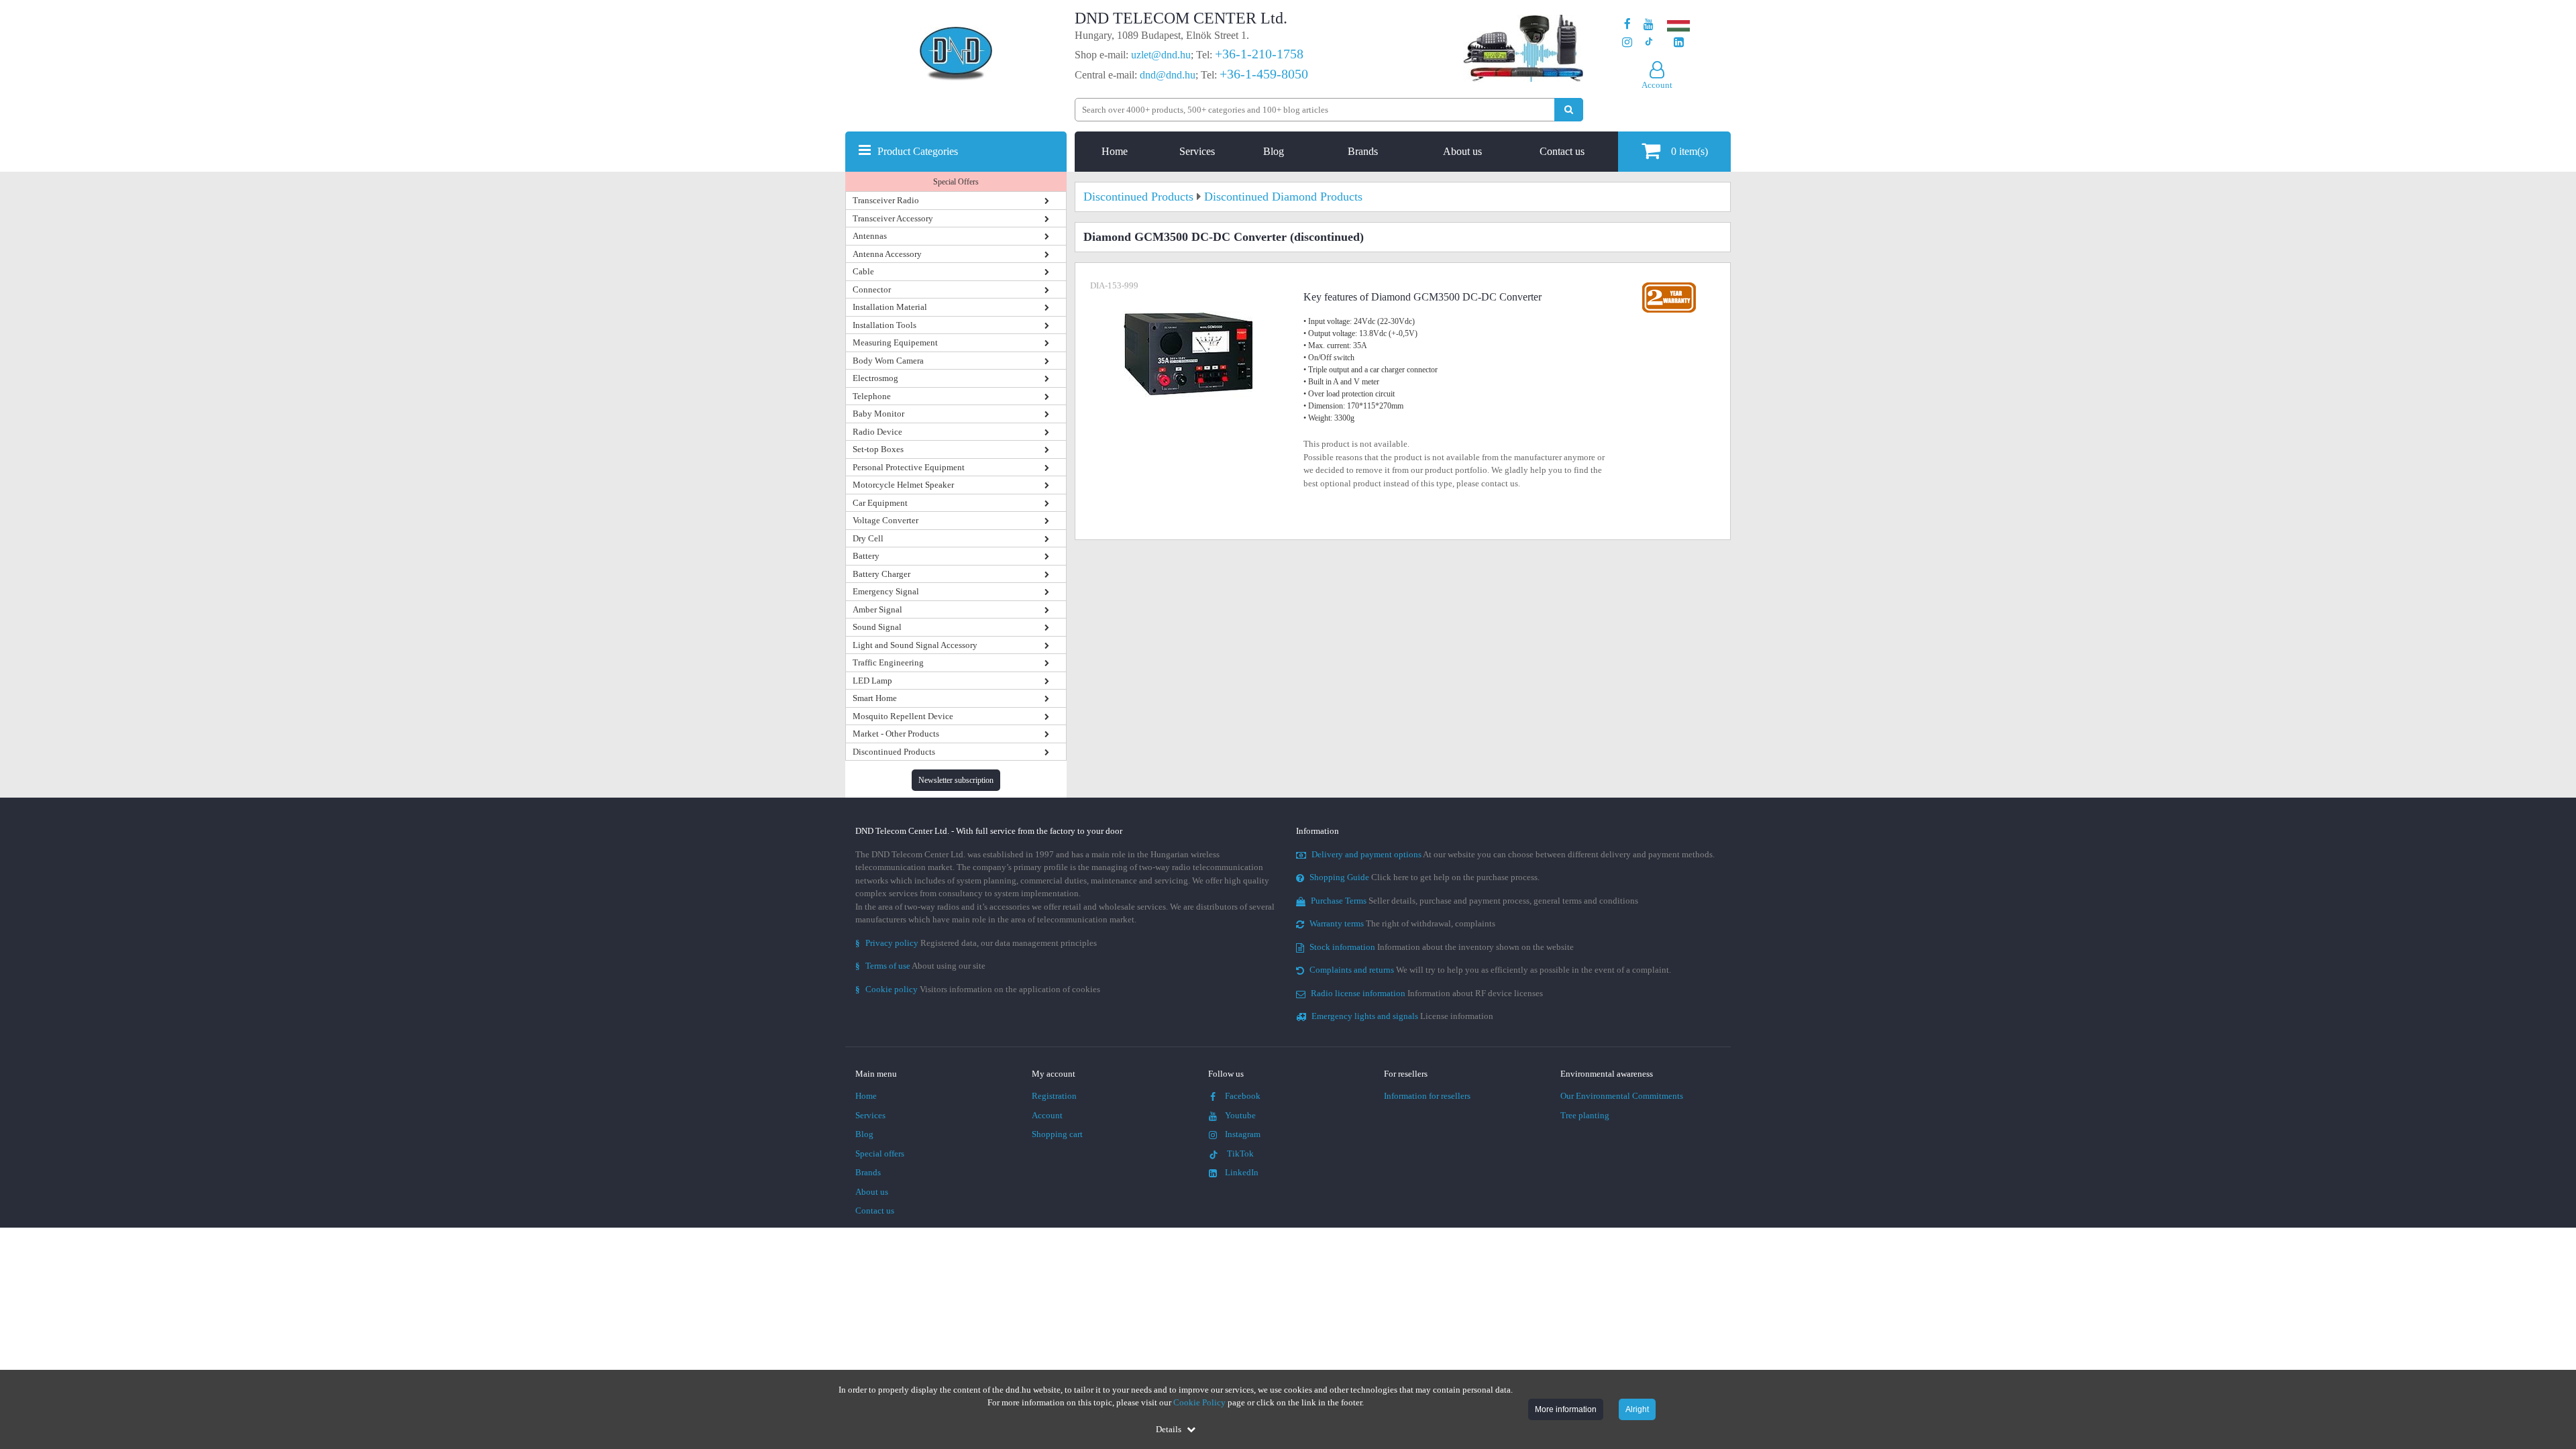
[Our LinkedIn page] (1679, 43)
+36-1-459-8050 (1264, 74)
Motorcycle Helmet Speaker (903, 485)
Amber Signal (877, 609)
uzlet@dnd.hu (1161, 55)
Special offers (880, 1153)
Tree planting (1585, 1115)
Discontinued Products (894, 752)
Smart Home (875, 698)
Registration (1054, 1096)
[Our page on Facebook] (1627, 24)
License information (1402, 1016)
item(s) (1689, 151)
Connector (872, 289)
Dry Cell (868, 538)
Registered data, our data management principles (976, 943)
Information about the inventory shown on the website (1442, 947)
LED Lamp (872, 681)
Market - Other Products (896, 734)
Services (1197, 151)
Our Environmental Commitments (1622, 1096)
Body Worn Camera (888, 361)
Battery (866, 556)
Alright (1637, 1409)
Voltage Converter (885, 520)
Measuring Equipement (895, 342)
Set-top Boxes (878, 449)
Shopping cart (1057, 1134)
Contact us (1562, 151)
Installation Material (890, 307)
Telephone (872, 396)
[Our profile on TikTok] (1649, 43)
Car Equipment (880, 503)
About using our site (920, 966)
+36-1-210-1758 (1259, 54)
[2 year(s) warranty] (1669, 285)
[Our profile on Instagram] (1627, 43)
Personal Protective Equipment (909, 467)
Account (1047, 1115)
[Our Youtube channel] (1649, 24)
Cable (863, 271)
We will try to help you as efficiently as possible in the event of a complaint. (1490, 970)
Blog (1274, 151)
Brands (1363, 151)
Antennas (870, 236)
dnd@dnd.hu (1168, 75)
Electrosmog (875, 378)
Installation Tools (884, 325)
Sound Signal (877, 627)
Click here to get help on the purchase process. (1425, 877)
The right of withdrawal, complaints (1402, 923)
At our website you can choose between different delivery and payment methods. (1513, 854)
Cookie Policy (1199, 1402)
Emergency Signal (886, 591)
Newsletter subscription (956, 780)
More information (1566, 1409)
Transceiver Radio (886, 200)
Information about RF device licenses (1427, 993)
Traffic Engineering (888, 662)
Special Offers (956, 182)
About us (1462, 151)
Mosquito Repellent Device (903, 716)
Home (1115, 151)
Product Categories (918, 151)
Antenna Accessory (887, 254)
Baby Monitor (878, 414)
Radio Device (877, 432)
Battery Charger (881, 574)
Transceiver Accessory (893, 218)
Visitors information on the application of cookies (978, 989)
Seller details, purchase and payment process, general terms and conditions (1474, 901)
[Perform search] (1569, 110)
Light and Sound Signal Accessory (915, 645)
